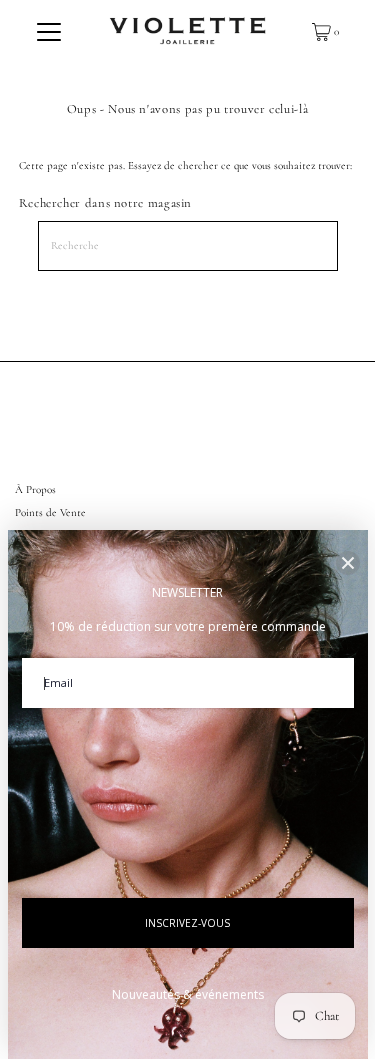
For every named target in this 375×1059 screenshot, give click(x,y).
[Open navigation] (49, 32)
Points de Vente (50, 512)
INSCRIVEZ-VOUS (187, 923)
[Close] (348, 563)
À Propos (35, 489)
